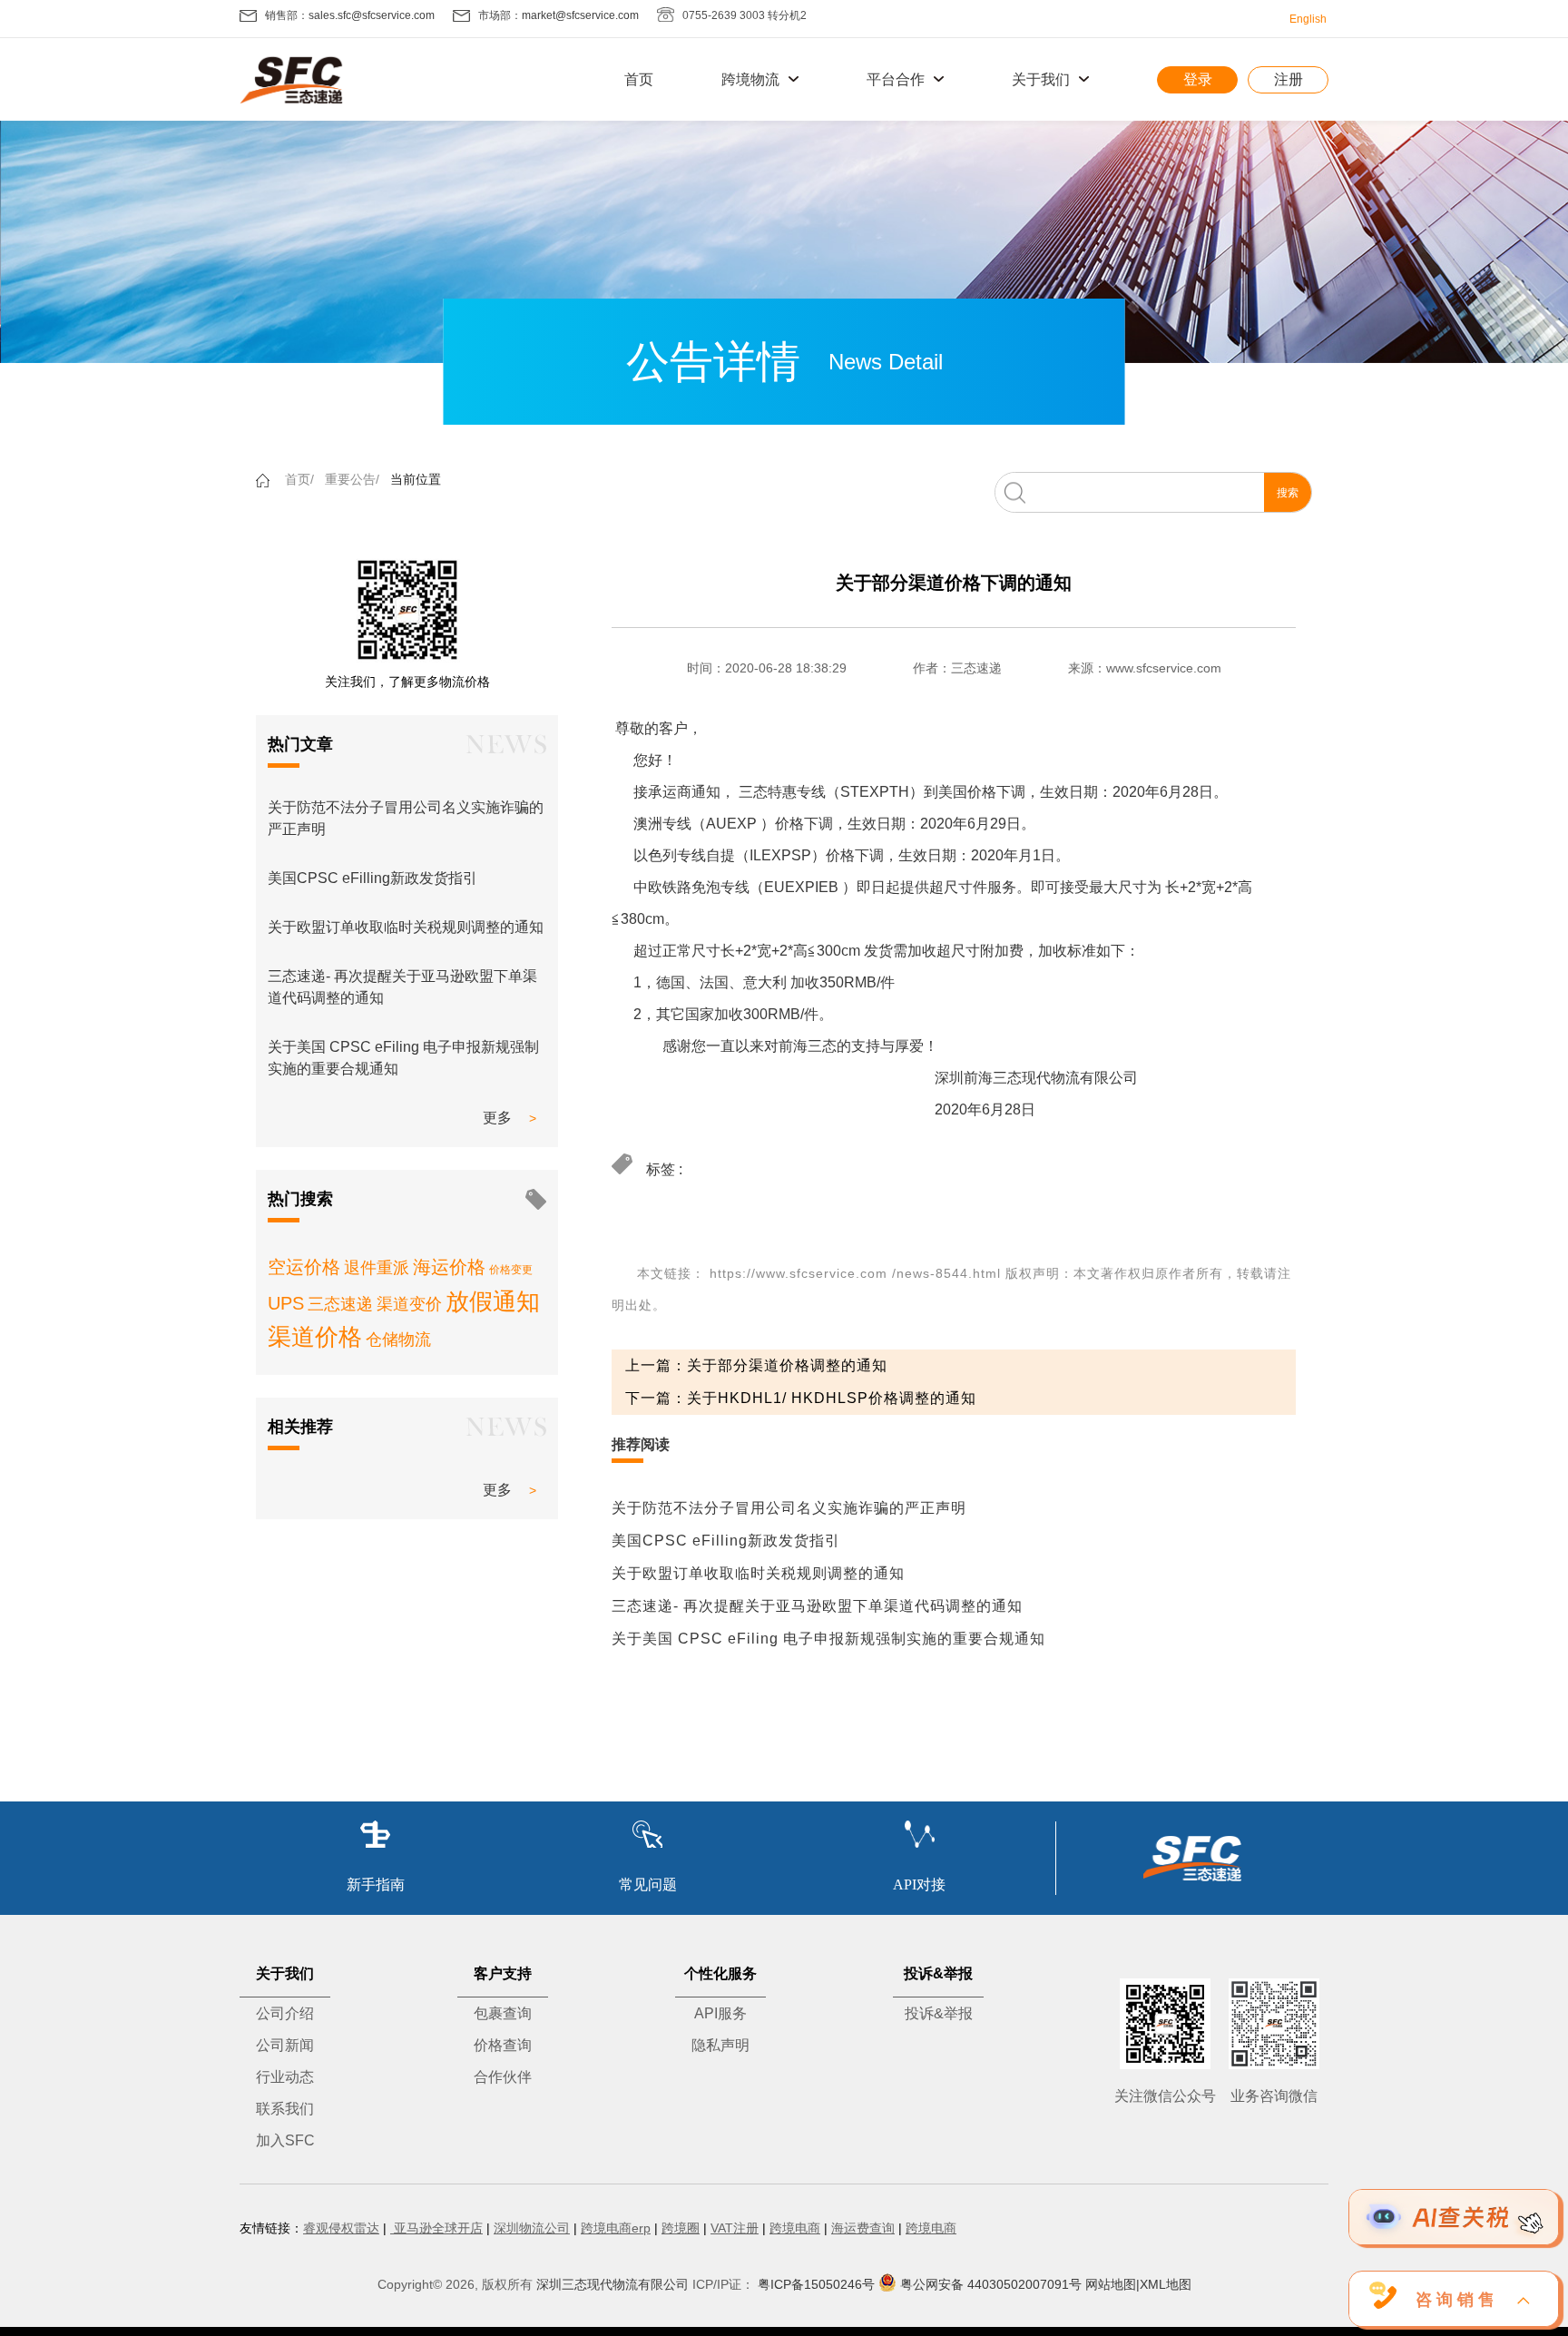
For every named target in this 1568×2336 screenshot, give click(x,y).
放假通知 (493, 1301)
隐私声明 (720, 2045)
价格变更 (511, 1270)
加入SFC (285, 2140)
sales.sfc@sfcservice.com (372, 15)
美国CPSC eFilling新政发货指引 (372, 878)
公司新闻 (285, 2045)
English (1308, 19)
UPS (286, 1303)
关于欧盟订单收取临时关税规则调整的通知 (406, 927)
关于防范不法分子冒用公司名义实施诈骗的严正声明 (789, 1508)
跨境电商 (795, 2228)
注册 (1289, 79)
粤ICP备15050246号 (816, 2284)
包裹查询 (503, 2013)
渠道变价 (409, 1304)
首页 (639, 79)
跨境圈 (681, 2228)
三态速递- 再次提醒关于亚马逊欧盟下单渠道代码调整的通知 (817, 1606)
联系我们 (285, 2109)
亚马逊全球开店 (436, 2228)
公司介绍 (285, 2013)
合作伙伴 (503, 2077)
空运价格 (304, 1267)
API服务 (720, 2013)
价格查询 (503, 2045)
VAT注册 (735, 2228)
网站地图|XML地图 (1138, 2284)
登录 (1198, 79)
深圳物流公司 (532, 2228)
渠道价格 (315, 1337)
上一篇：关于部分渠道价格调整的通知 (756, 1365)
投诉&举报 (939, 2013)
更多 (497, 1118)
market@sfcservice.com (580, 15)
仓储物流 (398, 1340)
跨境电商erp (616, 2228)
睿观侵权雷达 (341, 2228)
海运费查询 (863, 2228)
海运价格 (449, 1267)
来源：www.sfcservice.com (1145, 668)
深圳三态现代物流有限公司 (612, 2284)
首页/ (299, 479)
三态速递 (340, 1304)
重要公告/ (352, 479)
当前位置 (416, 479)
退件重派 (377, 1268)
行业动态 (285, 2077)
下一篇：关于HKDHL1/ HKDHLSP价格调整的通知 (801, 1398)
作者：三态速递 (957, 668)
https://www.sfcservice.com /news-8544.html (855, 1273)
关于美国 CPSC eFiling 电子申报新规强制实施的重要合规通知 (828, 1639)
